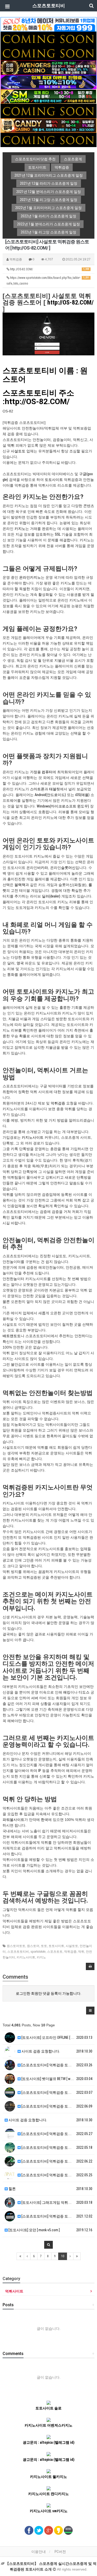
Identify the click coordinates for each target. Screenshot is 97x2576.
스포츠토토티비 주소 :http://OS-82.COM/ (38, 397)
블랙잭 (20, 885)
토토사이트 (54, 480)
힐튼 (12, 2189)
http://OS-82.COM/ (49, 269)
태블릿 (55, 789)
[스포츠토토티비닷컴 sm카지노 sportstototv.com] (48, 96)
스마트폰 (37, 789)
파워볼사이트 (13, 1820)
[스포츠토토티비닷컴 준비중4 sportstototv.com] (48, 111)
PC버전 (60, 2552)
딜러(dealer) (51, 896)
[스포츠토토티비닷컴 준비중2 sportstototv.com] (48, 53)
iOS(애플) (82, 795)
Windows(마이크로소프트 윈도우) (63, 806)
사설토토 (18, 451)
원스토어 (33, 1946)
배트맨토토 (12, 1336)
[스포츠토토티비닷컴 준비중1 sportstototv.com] (48, 38)
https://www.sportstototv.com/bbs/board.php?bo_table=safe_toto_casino (48, 281)
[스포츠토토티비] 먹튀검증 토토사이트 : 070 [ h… (59, 2147)
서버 (35, 1698)
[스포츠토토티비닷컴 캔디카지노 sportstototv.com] (48, 125)
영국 (20, 963)
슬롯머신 (68, 868)
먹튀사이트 (14, 2291)
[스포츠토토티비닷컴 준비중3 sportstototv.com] (48, 140)
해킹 (67, 1692)
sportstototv (38, 1952)
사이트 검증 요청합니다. (40, 2051)
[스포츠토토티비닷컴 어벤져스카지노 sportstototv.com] (48, 67)
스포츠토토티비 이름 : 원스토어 (45, 375)
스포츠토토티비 (18, 1952)
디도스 (84, 1692)
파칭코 (80, 885)
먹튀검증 (58, 1103)
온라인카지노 (30, 577)
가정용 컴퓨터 (41, 772)
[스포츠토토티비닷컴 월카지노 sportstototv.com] (48, 82)
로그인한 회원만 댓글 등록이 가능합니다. (48, 1993)
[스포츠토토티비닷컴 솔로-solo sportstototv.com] (48, 24)
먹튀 (11, 445)
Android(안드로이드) (50, 795)
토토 (44, 1946)
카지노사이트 (33, 1137)
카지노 (20, 529)
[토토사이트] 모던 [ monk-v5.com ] (34, 2230)
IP (40, 1771)
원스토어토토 (16, 1946)
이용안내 (39, 2552)
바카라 (43, 868)
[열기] (6, 6)
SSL (58, 534)
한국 (44, 1820)
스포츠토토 (55, 1952)
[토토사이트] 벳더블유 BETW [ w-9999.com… (54, 2079)
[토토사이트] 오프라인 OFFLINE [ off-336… (53, 2038)
